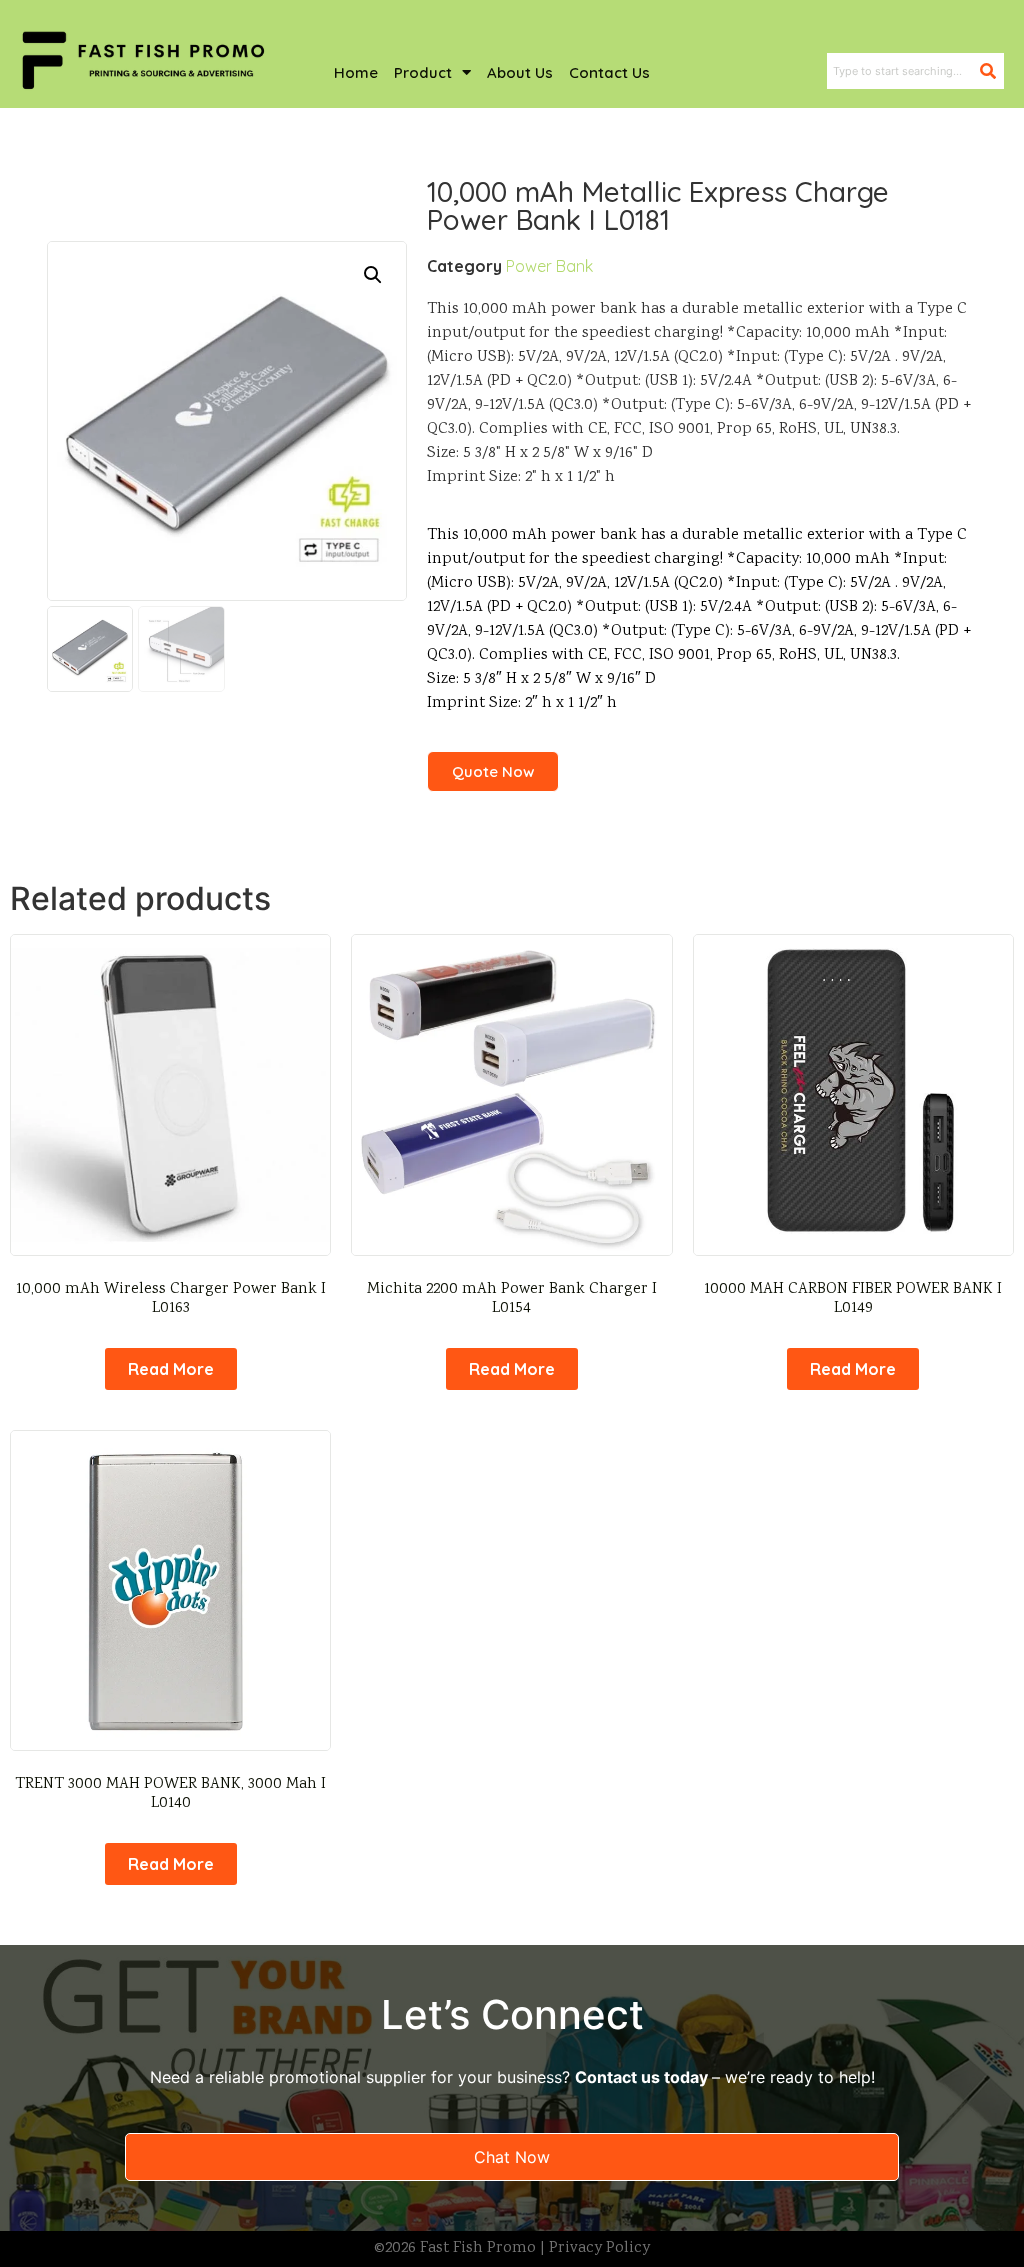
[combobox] (903, 71)
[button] (373, 275)
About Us (520, 72)
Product (423, 72)
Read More (171, 1369)
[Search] (992, 71)
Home (356, 72)
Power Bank (549, 266)
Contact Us (609, 72)
